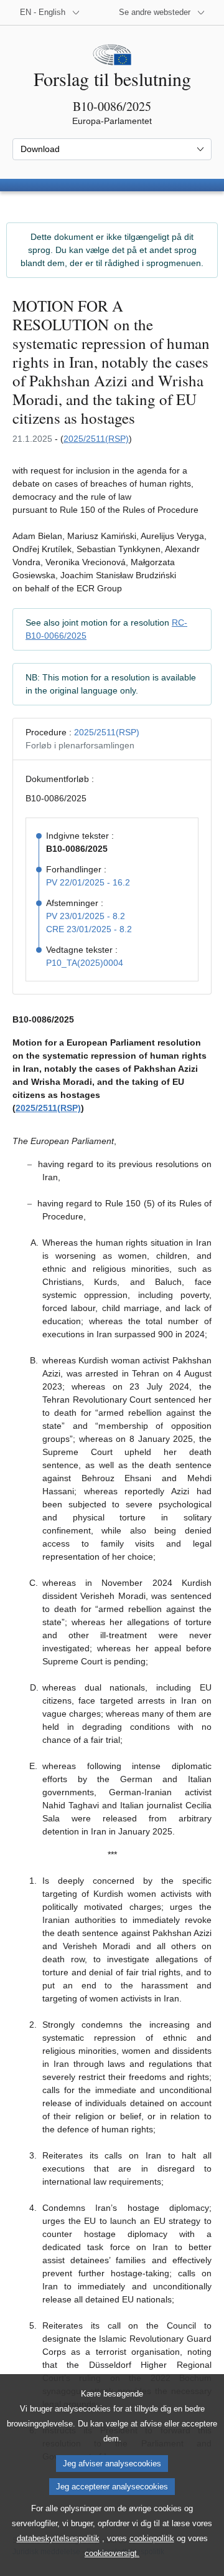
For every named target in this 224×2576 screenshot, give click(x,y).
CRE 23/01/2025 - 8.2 (89, 929)
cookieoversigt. (112, 2553)
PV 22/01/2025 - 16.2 (88, 882)
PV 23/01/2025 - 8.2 (86, 916)
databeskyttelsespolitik (58, 2538)
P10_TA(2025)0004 (85, 963)
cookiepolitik (152, 2538)
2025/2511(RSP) (96, 439)
